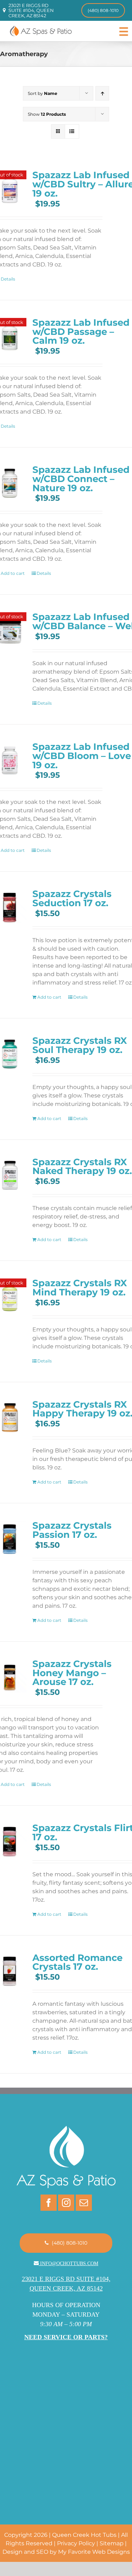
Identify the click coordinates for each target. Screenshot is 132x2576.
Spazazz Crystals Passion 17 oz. (72, 1530)
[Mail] (84, 2203)
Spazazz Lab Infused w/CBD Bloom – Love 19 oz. (82, 756)
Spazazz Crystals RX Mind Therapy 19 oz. (80, 1287)
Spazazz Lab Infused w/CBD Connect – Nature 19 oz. (81, 479)
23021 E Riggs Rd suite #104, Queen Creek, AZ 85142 (31, 10)
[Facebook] (49, 2203)
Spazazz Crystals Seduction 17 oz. (72, 898)
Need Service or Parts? (66, 2337)
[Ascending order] (102, 93)
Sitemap (112, 2543)
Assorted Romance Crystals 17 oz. (77, 1962)
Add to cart (49, 997)
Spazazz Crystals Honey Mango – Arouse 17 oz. (72, 1673)
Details (44, 573)
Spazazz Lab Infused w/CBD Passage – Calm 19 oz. (81, 332)
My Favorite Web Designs (94, 2552)
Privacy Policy (76, 2543)
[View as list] (72, 131)
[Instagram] (66, 2203)
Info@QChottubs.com (69, 2264)
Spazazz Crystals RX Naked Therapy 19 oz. (82, 1166)
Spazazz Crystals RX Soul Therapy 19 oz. (80, 1045)
